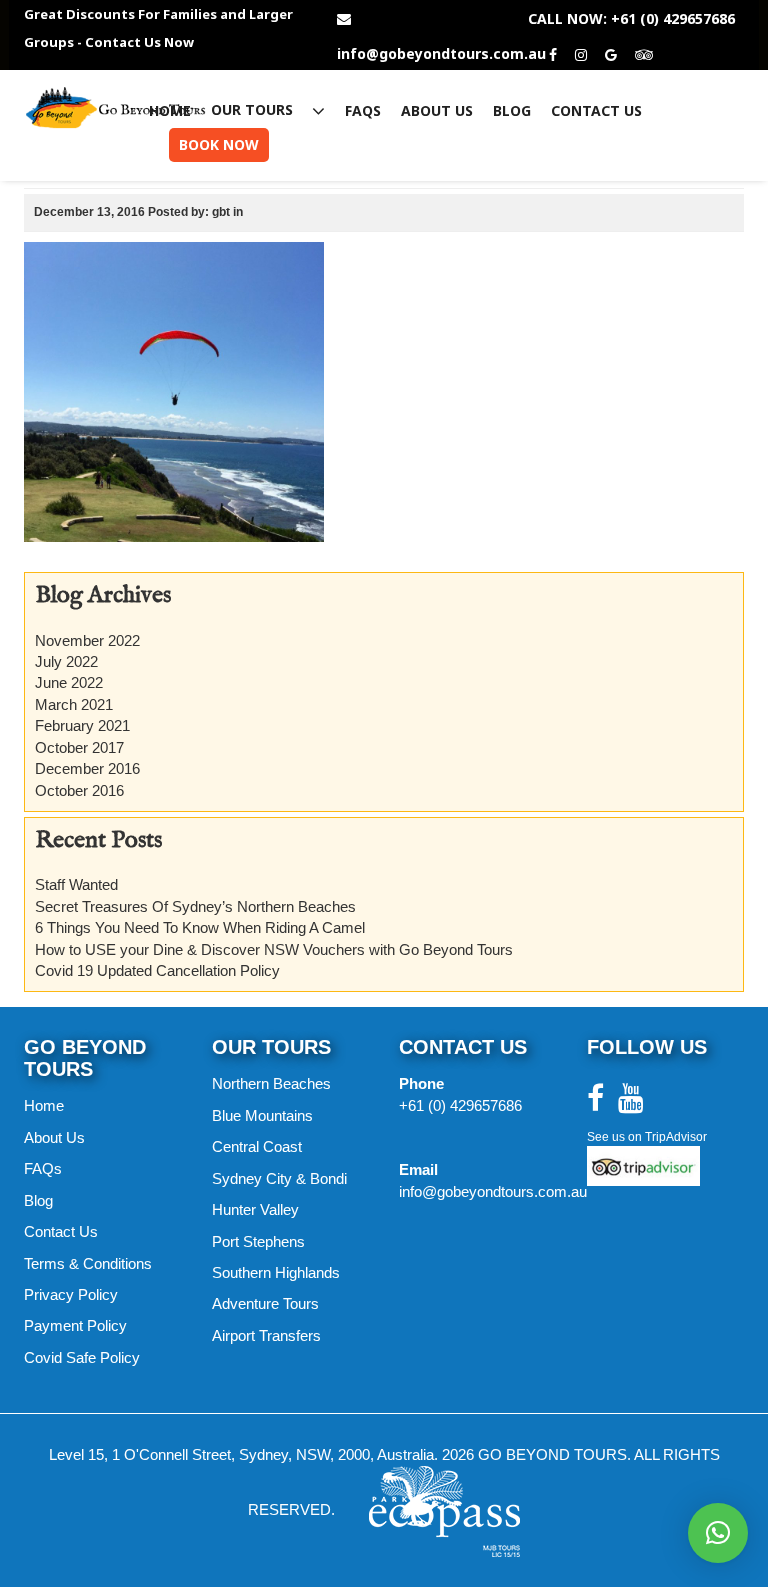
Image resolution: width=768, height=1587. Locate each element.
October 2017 (79, 747)
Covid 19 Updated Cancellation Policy (157, 970)
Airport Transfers (266, 1335)
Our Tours (254, 110)
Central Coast (257, 1146)
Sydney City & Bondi (279, 1178)
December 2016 (87, 768)
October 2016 (79, 790)
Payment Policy (75, 1325)
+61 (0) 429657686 (460, 1105)
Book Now (219, 144)
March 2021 (74, 704)
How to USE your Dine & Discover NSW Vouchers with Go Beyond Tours (274, 949)
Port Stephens (258, 1241)
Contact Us (596, 111)
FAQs (363, 111)
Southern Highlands (276, 1272)
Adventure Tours (265, 1303)
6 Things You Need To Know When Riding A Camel (200, 927)
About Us (437, 111)
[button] (718, 1533)
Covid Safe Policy (82, 1357)
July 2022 (66, 661)
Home (170, 111)
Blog (512, 111)
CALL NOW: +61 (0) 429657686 (631, 19)
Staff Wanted (76, 884)
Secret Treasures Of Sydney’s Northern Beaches (195, 906)
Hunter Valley (255, 1209)
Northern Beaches (271, 1083)
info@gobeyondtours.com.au (441, 54)
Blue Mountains (262, 1115)
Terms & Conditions (88, 1263)
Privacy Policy (71, 1294)
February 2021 (82, 725)
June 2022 (69, 682)
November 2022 (87, 640)
